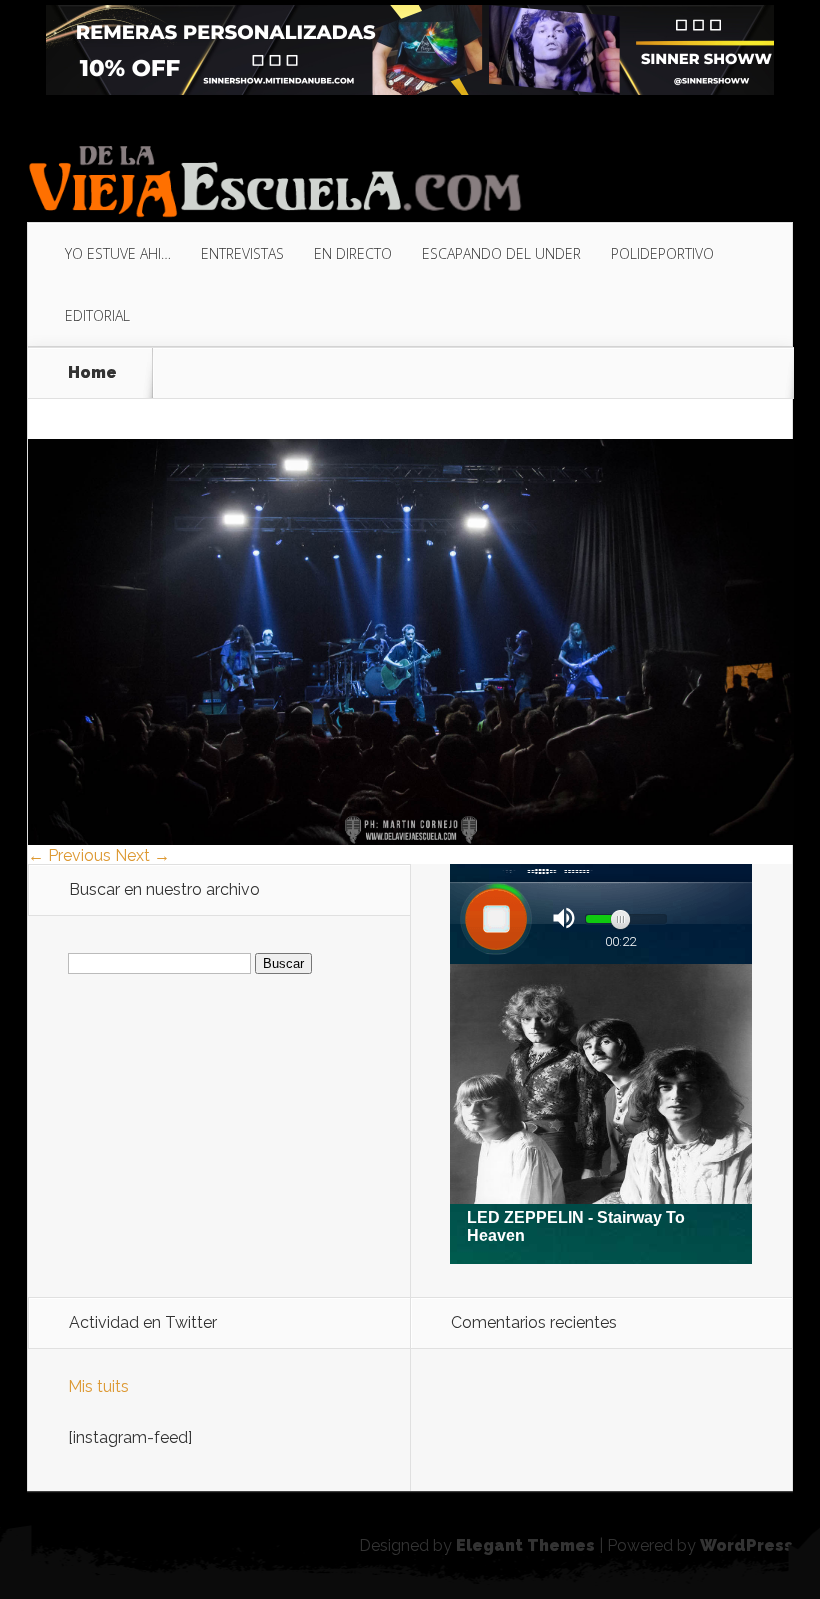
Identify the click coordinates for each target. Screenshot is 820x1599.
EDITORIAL (97, 315)
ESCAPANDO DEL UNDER (501, 253)
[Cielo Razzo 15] (411, 839)
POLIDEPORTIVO (662, 253)
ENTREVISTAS (242, 253)
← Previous (69, 855)
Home (92, 373)
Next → (142, 855)
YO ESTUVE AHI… (118, 253)
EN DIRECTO (353, 253)
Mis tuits (98, 1386)
